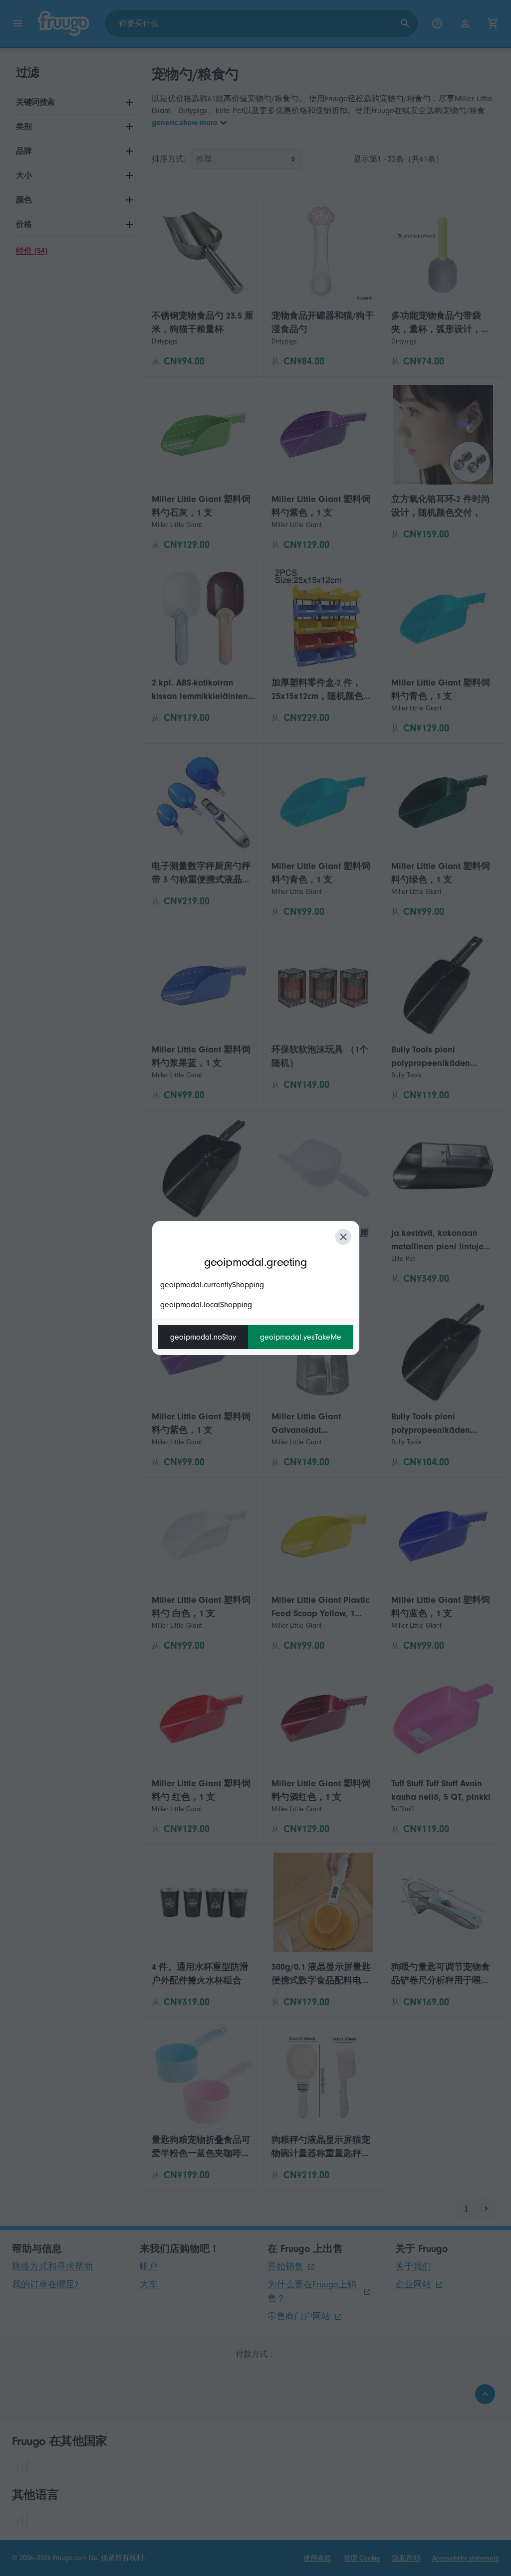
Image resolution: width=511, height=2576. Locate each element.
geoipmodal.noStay (203, 1337)
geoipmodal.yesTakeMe (301, 1337)
